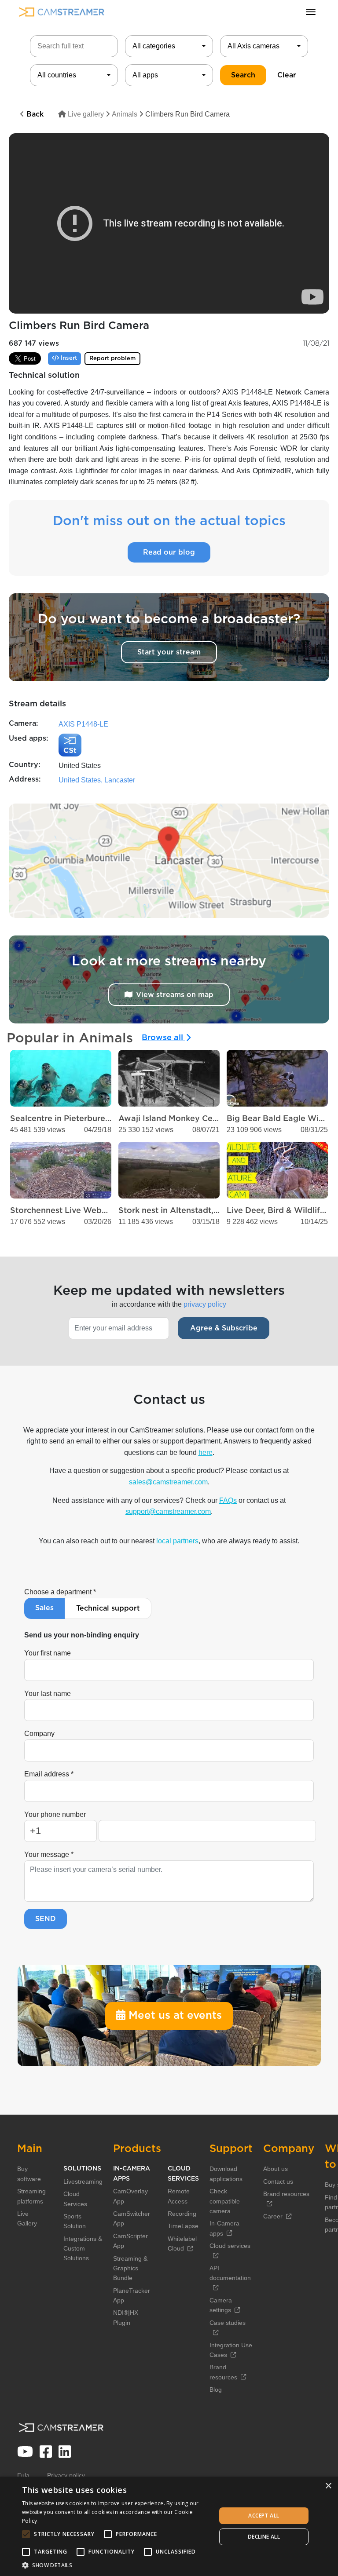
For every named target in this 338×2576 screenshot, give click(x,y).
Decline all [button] (264, 2537)
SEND (46, 1919)
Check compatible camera (225, 2201)
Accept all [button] (264, 2516)
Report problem (112, 359)
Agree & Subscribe (224, 1328)
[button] (116, 2565)
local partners (177, 1541)
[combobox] (169, 46)
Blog (216, 2390)
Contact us (278, 2181)
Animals (125, 114)
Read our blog (169, 552)
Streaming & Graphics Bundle (130, 2268)
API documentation (230, 2273)
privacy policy (205, 1304)
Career (273, 2216)
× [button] (328, 2486)
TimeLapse (183, 2226)
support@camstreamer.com (168, 1511)
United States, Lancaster (97, 780)
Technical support (108, 1608)
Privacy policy (66, 2475)
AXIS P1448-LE (83, 724)
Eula (23, 2475)
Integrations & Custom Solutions (83, 2249)
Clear (287, 75)
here (206, 1452)
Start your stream (169, 652)
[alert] (169, 2526)
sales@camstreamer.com (168, 1482)
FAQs (228, 1500)
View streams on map (175, 995)
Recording (182, 2214)
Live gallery (85, 114)
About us (276, 2169)
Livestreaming (83, 2181)
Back (34, 114)
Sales (44, 1608)
